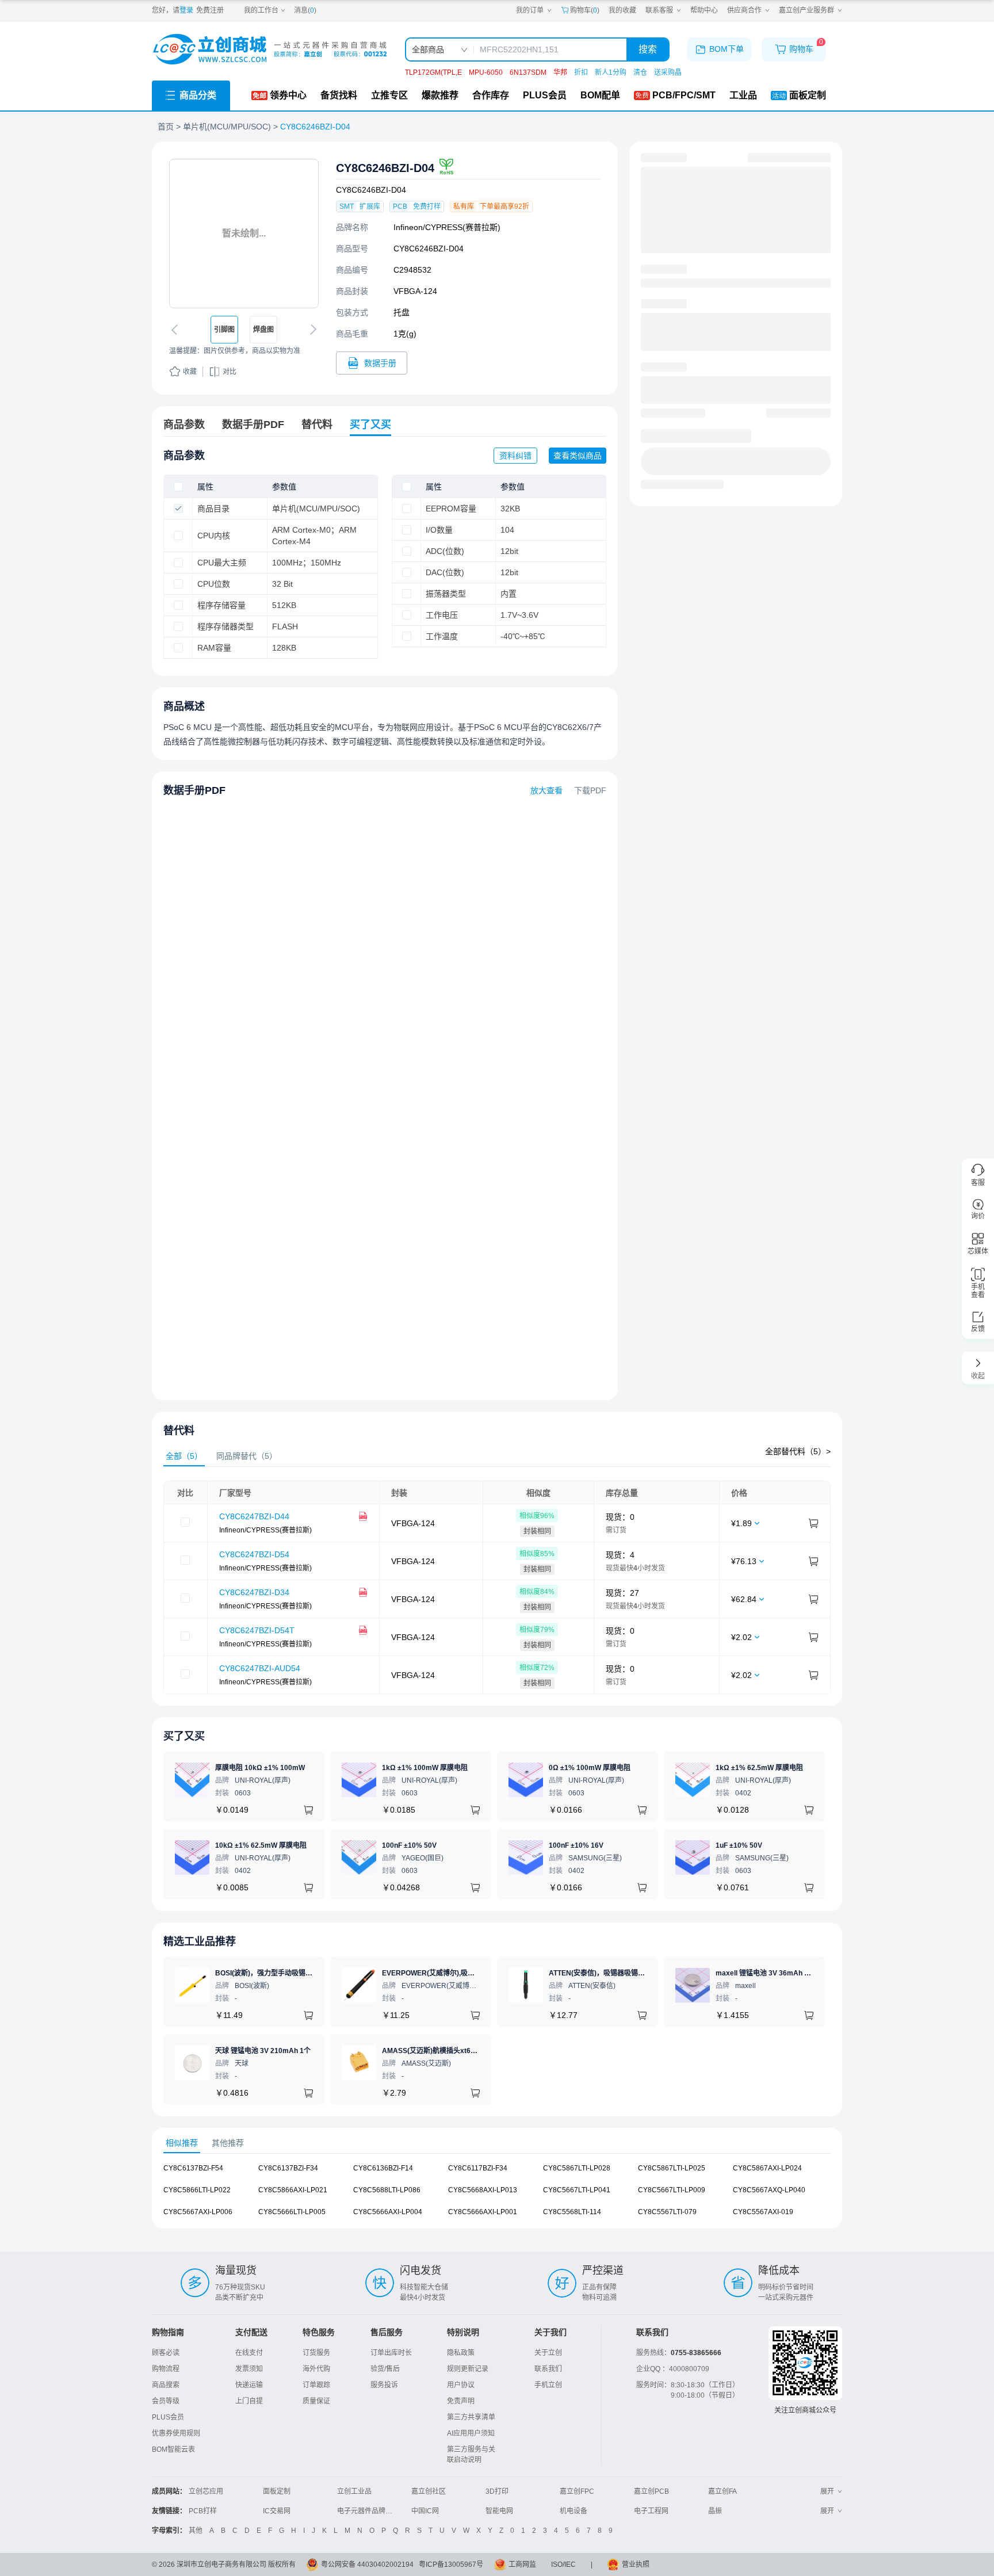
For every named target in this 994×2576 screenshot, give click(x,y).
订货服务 (316, 2353)
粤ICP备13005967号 (451, 2564)
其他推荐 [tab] (228, 2143)
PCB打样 (203, 2511)
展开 (827, 2491)
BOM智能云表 (173, 2449)
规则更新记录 (468, 2369)
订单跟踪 (316, 2385)
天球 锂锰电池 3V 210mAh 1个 (263, 2051)
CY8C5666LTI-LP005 (292, 2212)
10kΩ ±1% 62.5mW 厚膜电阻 (261, 1845)
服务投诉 (384, 2385)
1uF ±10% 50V (739, 1845)
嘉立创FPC (577, 2491)
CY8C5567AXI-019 (763, 2212)
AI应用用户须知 (471, 2433)
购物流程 (166, 2369)
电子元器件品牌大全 (368, 2511)
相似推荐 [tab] (182, 2143)
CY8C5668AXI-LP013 (483, 2190)
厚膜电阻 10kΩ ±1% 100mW (260, 1768)
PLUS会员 (168, 2417)
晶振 (715, 2511)
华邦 (560, 72)
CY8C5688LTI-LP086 (387, 2190)
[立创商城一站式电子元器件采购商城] (270, 49)
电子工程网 (651, 2511)
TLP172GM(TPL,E (433, 72)
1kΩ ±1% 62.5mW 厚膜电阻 (759, 1768)
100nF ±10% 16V (576, 1845)
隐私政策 (461, 2353)
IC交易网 (277, 2511)
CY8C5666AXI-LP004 (388, 2212)
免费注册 (210, 10)
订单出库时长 (391, 2353)
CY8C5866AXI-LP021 (293, 2190)
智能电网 (499, 2511)
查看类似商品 (578, 456)
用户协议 (461, 2385)
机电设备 (574, 2511)
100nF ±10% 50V (409, 1845)
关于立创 (548, 2353)
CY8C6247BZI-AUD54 (260, 1668)
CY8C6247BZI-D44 (254, 1516)
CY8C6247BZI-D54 (254, 1554)
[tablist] (497, 1456)
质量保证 (316, 2401)
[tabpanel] (497, 1587)
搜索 (648, 49)
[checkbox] (178, 487)
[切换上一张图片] (177, 330)
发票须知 (249, 2369)
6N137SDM (528, 72)
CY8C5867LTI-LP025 (672, 2168)
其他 (196, 2531)
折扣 (581, 72)
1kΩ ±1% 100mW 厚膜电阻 (425, 1768)
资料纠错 (515, 456)
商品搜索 (166, 2385)
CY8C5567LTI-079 (667, 2212)
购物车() (585, 10)
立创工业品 (354, 2491)
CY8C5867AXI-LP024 (767, 2168)
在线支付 (249, 2353)
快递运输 (249, 2385)
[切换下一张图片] (311, 330)
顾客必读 (166, 2353)
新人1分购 (611, 72)
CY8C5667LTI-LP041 (577, 2190)
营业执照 (636, 2564)
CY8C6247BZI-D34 (254, 1592)
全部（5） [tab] (184, 1456)
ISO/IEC (563, 2564)
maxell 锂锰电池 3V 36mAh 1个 (765, 1973)
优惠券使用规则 (176, 2433)
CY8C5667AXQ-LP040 (769, 2190)
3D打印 (497, 2491)
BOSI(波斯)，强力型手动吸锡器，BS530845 (284, 1973)
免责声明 (461, 2401)
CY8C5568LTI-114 (572, 2212)
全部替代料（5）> (798, 1451)
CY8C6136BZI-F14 (383, 2168)
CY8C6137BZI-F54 (193, 2168)
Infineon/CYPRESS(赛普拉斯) (447, 227)
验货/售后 (385, 2369)
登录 (186, 10)
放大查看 (546, 790)
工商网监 (522, 2564)
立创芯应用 (206, 2491)
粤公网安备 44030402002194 (367, 2564)
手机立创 (548, 2385)
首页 (166, 127)
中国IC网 (425, 2511)
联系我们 (548, 2369)
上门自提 (249, 2401)
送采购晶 (668, 72)
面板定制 (277, 2491)
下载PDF (590, 790)
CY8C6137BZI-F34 (288, 2168)
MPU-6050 (486, 72)
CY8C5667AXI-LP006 (198, 2212)
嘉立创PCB (651, 2491)
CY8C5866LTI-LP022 (197, 2190)
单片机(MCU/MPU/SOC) (227, 127)
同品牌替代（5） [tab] (247, 1456)
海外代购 (316, 2369)
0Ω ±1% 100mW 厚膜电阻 (590, 1768)
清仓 (640, 72)
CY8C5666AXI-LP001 (483, 2212)
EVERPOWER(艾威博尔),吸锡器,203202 (445, 1973)
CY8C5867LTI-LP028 (577, 2168)
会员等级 (166, 2401)
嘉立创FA (722, 2491)
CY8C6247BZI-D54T (257, 1630)
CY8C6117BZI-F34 (478, 2168)
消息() (305, 10)
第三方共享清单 (471, 2417)
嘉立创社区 (429, 2491)
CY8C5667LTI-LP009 (672, 2190)
